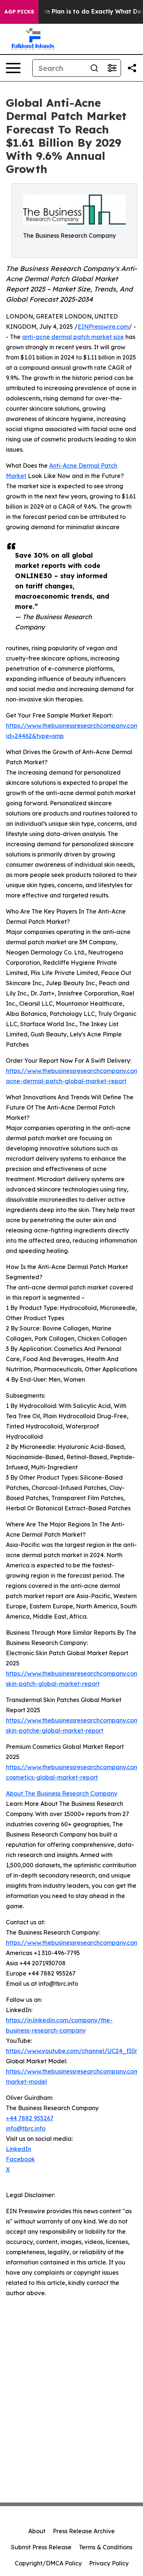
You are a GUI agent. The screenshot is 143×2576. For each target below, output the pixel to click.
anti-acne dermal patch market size (73, 337)
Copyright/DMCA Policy (48, 2563)
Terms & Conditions (106, 2547)
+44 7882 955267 (30, 2118)
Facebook (20, 2159)
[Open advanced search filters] (112, 68)
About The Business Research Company (62, 1793)
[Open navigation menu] (13, 68)
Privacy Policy (109, 2563)
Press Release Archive (84, 2531)
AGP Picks (19, 12)
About (37, 2531)
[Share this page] (132, 68)
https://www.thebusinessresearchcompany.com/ (74, 1943)
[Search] (94, 68)
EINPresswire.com (103, 327)
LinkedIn (19, 2149)
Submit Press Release (41, 2547)
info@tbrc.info (26, 2128)
